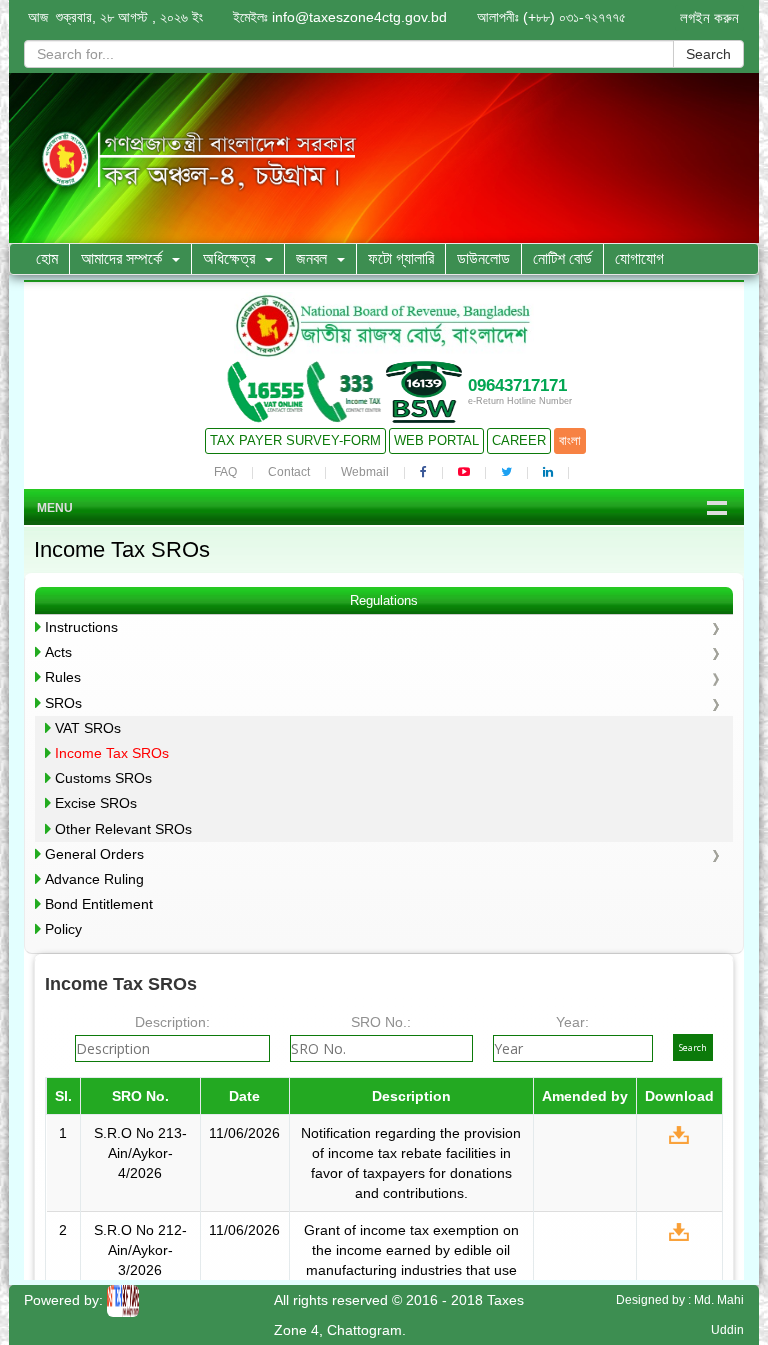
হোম (47, 258)
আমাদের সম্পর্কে (121, 258)
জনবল (311, 258)
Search (708, 54)
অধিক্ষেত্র (229, 258)
